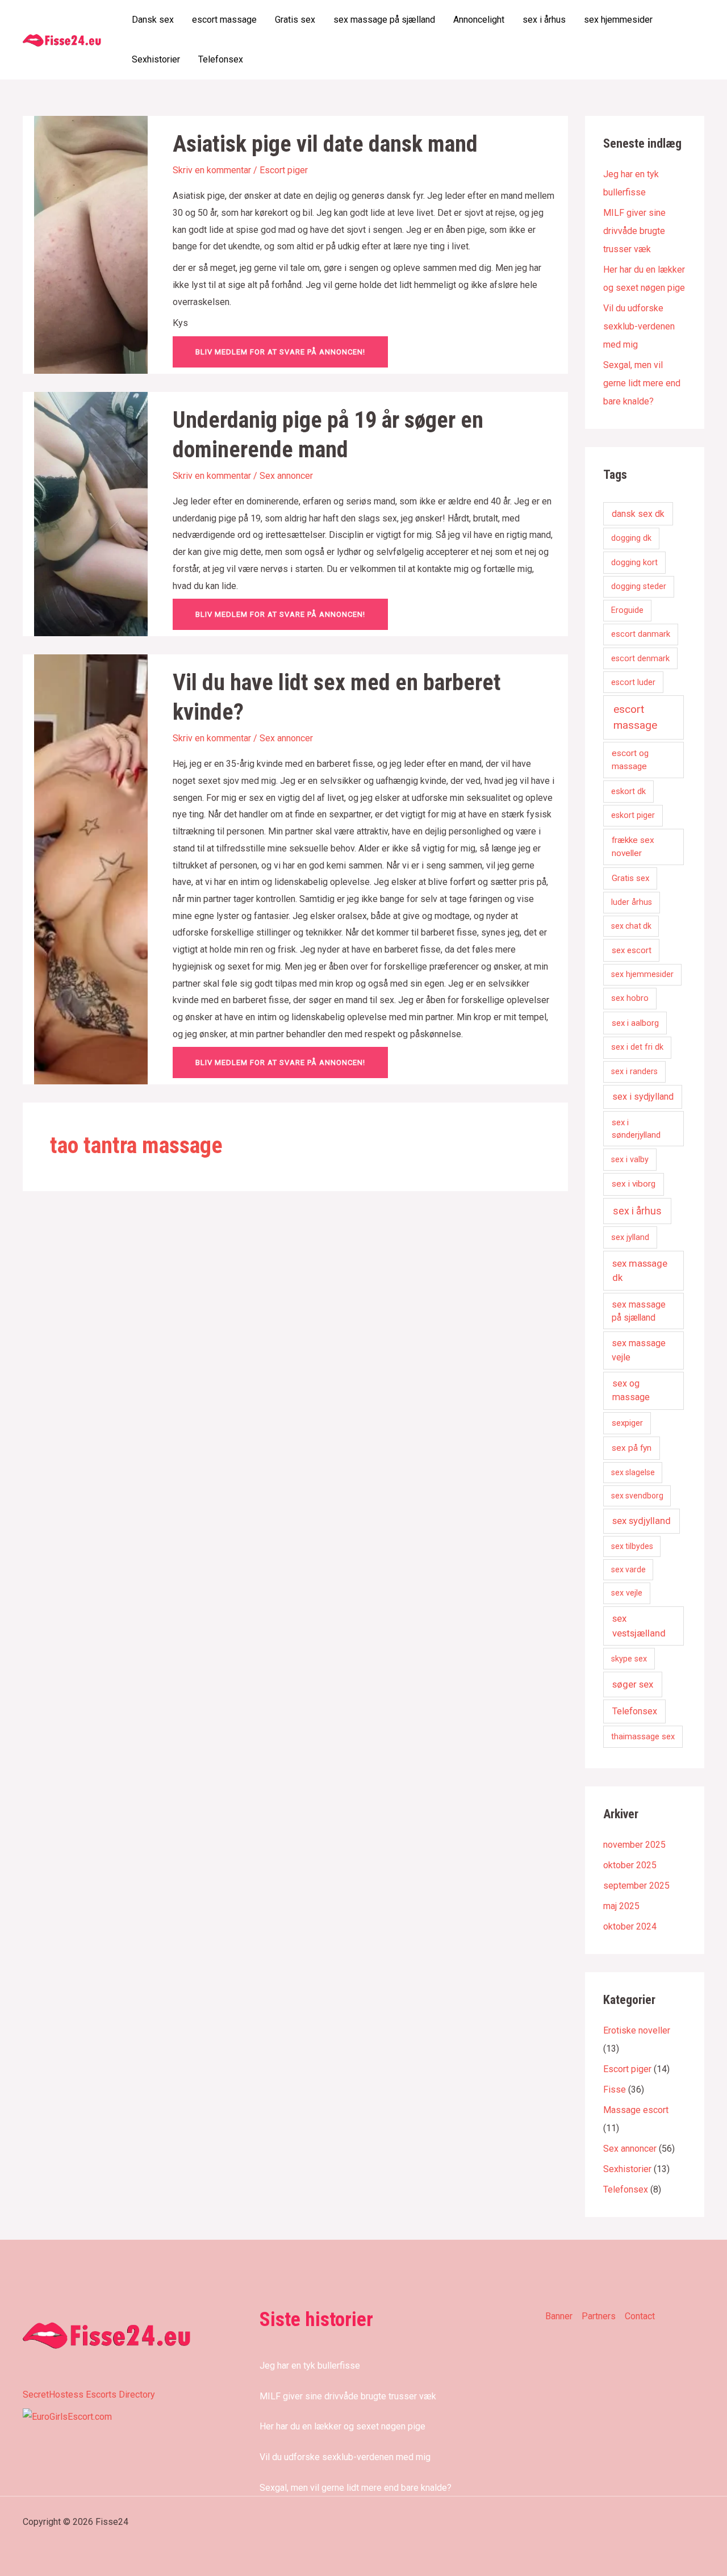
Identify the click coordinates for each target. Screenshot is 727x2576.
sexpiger (627, 1423)
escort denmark (640, 659)
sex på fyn (632, 1448)
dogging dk (631, 538)
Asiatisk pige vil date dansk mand (325, 144)
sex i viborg (634, 1184)
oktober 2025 (630, 1865)
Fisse (615, 2089)
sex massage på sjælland (384, 20)
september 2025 (636, 1886)
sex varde (628, 1569)
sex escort (632, 950)
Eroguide (627, 610)
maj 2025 (621, 1906)
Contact (640, 2316)
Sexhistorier (156, 59)
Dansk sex (153, 20)
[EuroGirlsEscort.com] (67, 2416)
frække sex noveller (633, 847)
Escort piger (284, 170)
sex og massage (631, 1390)
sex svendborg (637, 1496)
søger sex (633, 1684)
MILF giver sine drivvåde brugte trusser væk (634, 231)
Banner (559, 2316)
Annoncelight (479, 20)
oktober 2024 (630, 1926)
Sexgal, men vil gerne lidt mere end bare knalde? (642, 383)
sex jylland (630, 1237)
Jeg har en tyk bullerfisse (310, 2366)
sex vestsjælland (639, 1625)
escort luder (633, 682)
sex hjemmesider (618, 20)
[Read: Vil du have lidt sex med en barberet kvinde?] (91, 869)
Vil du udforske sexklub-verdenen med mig (639, 326)
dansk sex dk (638, 514)
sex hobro (630, 998)
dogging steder (639, 586)
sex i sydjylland (643, 1097)
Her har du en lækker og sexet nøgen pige (342, 2426)
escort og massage (630, 760)
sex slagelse (633, 1472)
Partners (599, 2316)
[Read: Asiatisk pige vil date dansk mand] (91, 244)
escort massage (224, 20)
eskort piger (633, 815)
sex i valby (630, 1160)
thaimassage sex (643, 1736)
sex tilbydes (632, 1546)
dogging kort (634, 562)
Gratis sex (295, 20)
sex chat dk (631, 926)
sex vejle (627, 1593)
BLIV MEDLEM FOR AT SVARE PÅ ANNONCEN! (280, 352)
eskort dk (628, 791)
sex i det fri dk (637, 1047)
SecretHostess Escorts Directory (89, 2395)
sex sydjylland (642, 1521)
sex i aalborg (635, 1023)
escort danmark (641, 634)
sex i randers (634, 1072)
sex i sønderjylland (636, 1129)
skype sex (629, 1659)
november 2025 (634, 1845)
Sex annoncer (286, 476)
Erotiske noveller (637, 2030)
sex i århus (544, 20)
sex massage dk (640, 1270)
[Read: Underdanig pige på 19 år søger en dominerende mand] (91, 513)
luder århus (632, 902)
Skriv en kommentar (212, 170)
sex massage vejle (639, 1350)
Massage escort (636, 2110)
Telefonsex (221, 59)
